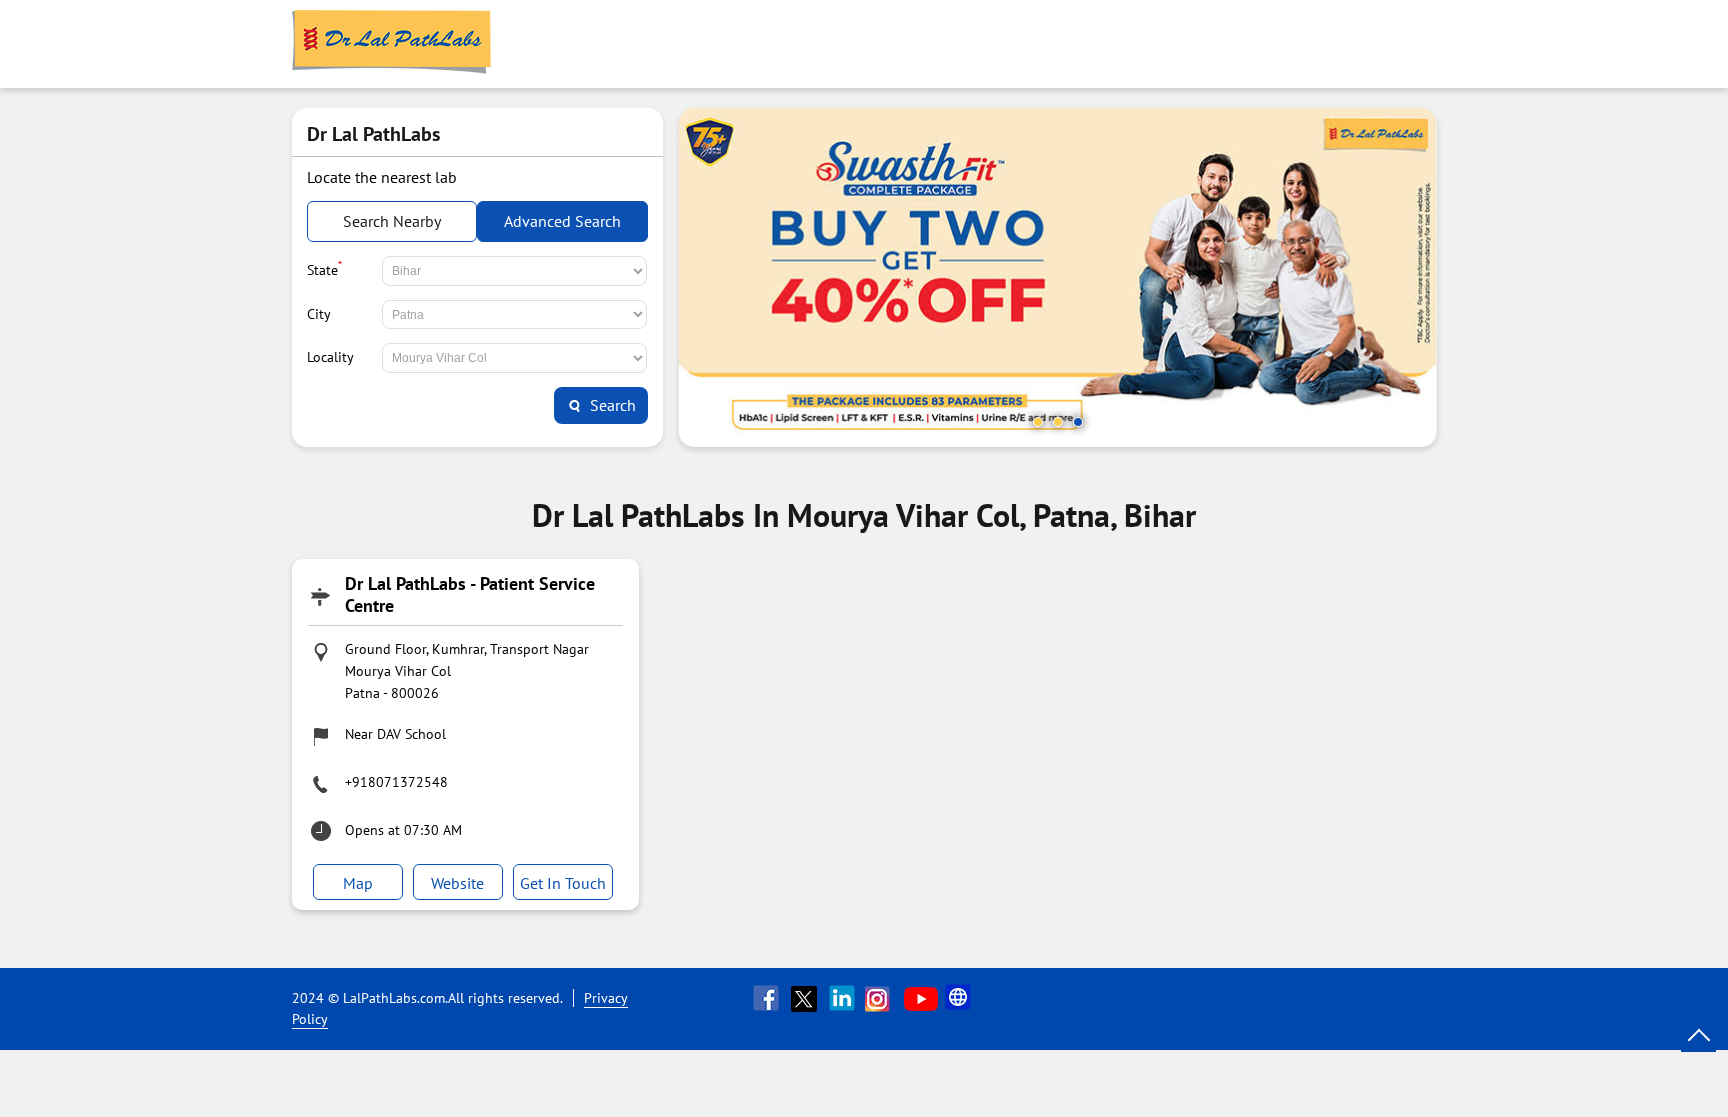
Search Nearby (392, 221)
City (319, 314)
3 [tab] (1078, 422)
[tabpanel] (1058, 277)
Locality (330, 357)
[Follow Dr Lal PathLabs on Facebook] (768, 998)
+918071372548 (396, 782)
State (324, 268)
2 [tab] (1058, 422)
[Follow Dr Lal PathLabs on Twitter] (806, 998)
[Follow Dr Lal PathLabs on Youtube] (921, 998)
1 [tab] (1038, 422)
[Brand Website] (960, 998)
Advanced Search (562, 221)
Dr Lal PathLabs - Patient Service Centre (470, 594)
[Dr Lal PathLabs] (392, 44)
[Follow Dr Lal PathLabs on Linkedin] (844, 998)
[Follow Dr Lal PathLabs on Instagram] (882, 998)
